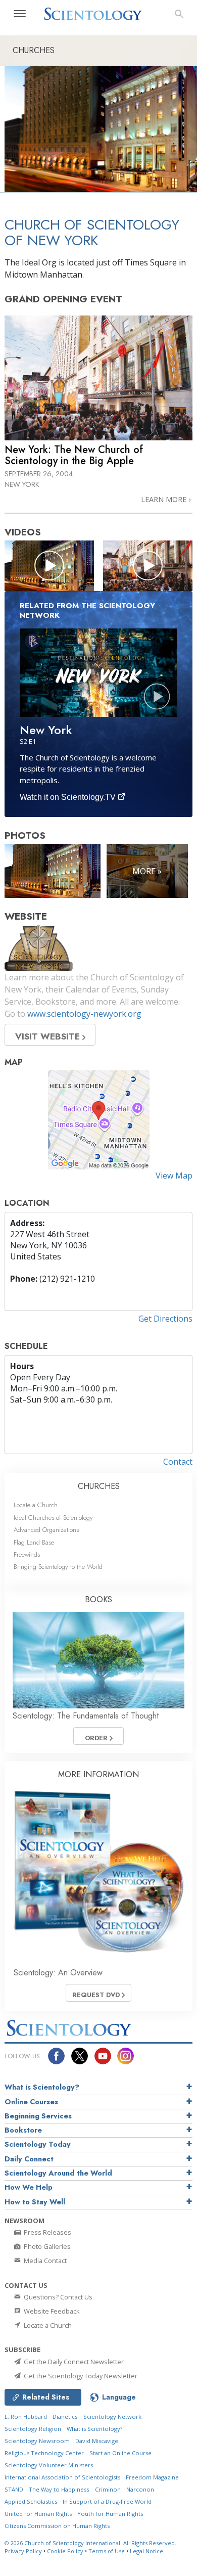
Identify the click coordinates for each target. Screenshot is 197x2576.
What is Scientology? (42, 2087)
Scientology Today (38, 2144)
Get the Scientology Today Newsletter (80, 2376)
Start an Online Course (120, 2453)
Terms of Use (107, 2551)
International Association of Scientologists (62, 2477)
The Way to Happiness (59, 2489)
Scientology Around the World (58, 2173)
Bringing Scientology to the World (58, 1567)
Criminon (108, 2489)
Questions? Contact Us (57, 2297)
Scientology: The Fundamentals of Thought (86, 1716)
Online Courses (31, 2102)
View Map (174, 1176)
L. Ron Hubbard (26, 2416)
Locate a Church (36, 1505)
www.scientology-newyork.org (84, 1014)
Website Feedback (51, 2311)
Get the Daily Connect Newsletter (73, 2362)
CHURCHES (99, 1486)
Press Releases (47, 2232)
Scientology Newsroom (37, 2441)
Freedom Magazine (152, 2477)
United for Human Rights (38, 2514)
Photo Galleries (46, 2246)
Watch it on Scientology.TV (69, 797)
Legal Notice (146, 2551)
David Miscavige (97, 2441)
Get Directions (165, 1319)
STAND (14, 2489)
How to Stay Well (35, 2202)
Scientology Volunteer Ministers (49, 2465)
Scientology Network (112, 2416)
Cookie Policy (65, 2551)
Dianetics (65, 2416)
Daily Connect (29, 2159)
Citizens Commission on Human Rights (57, 2526)
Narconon (140, 2489)
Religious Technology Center (44, 2453)
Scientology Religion (33, 2429)
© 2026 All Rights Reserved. (90, 2543)
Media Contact (44, 2261)
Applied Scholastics (31, 2501)
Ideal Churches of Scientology (53, 1518)
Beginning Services (38, 2116)
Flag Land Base (34, 1542)
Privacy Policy (23, 2551)
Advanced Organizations (46, 1530)
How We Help (29, 2187)
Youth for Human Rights (110, 2514)
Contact (178, 1462)
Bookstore (23, 2130)
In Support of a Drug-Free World (107, 2501)
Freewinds (27, 1554)
